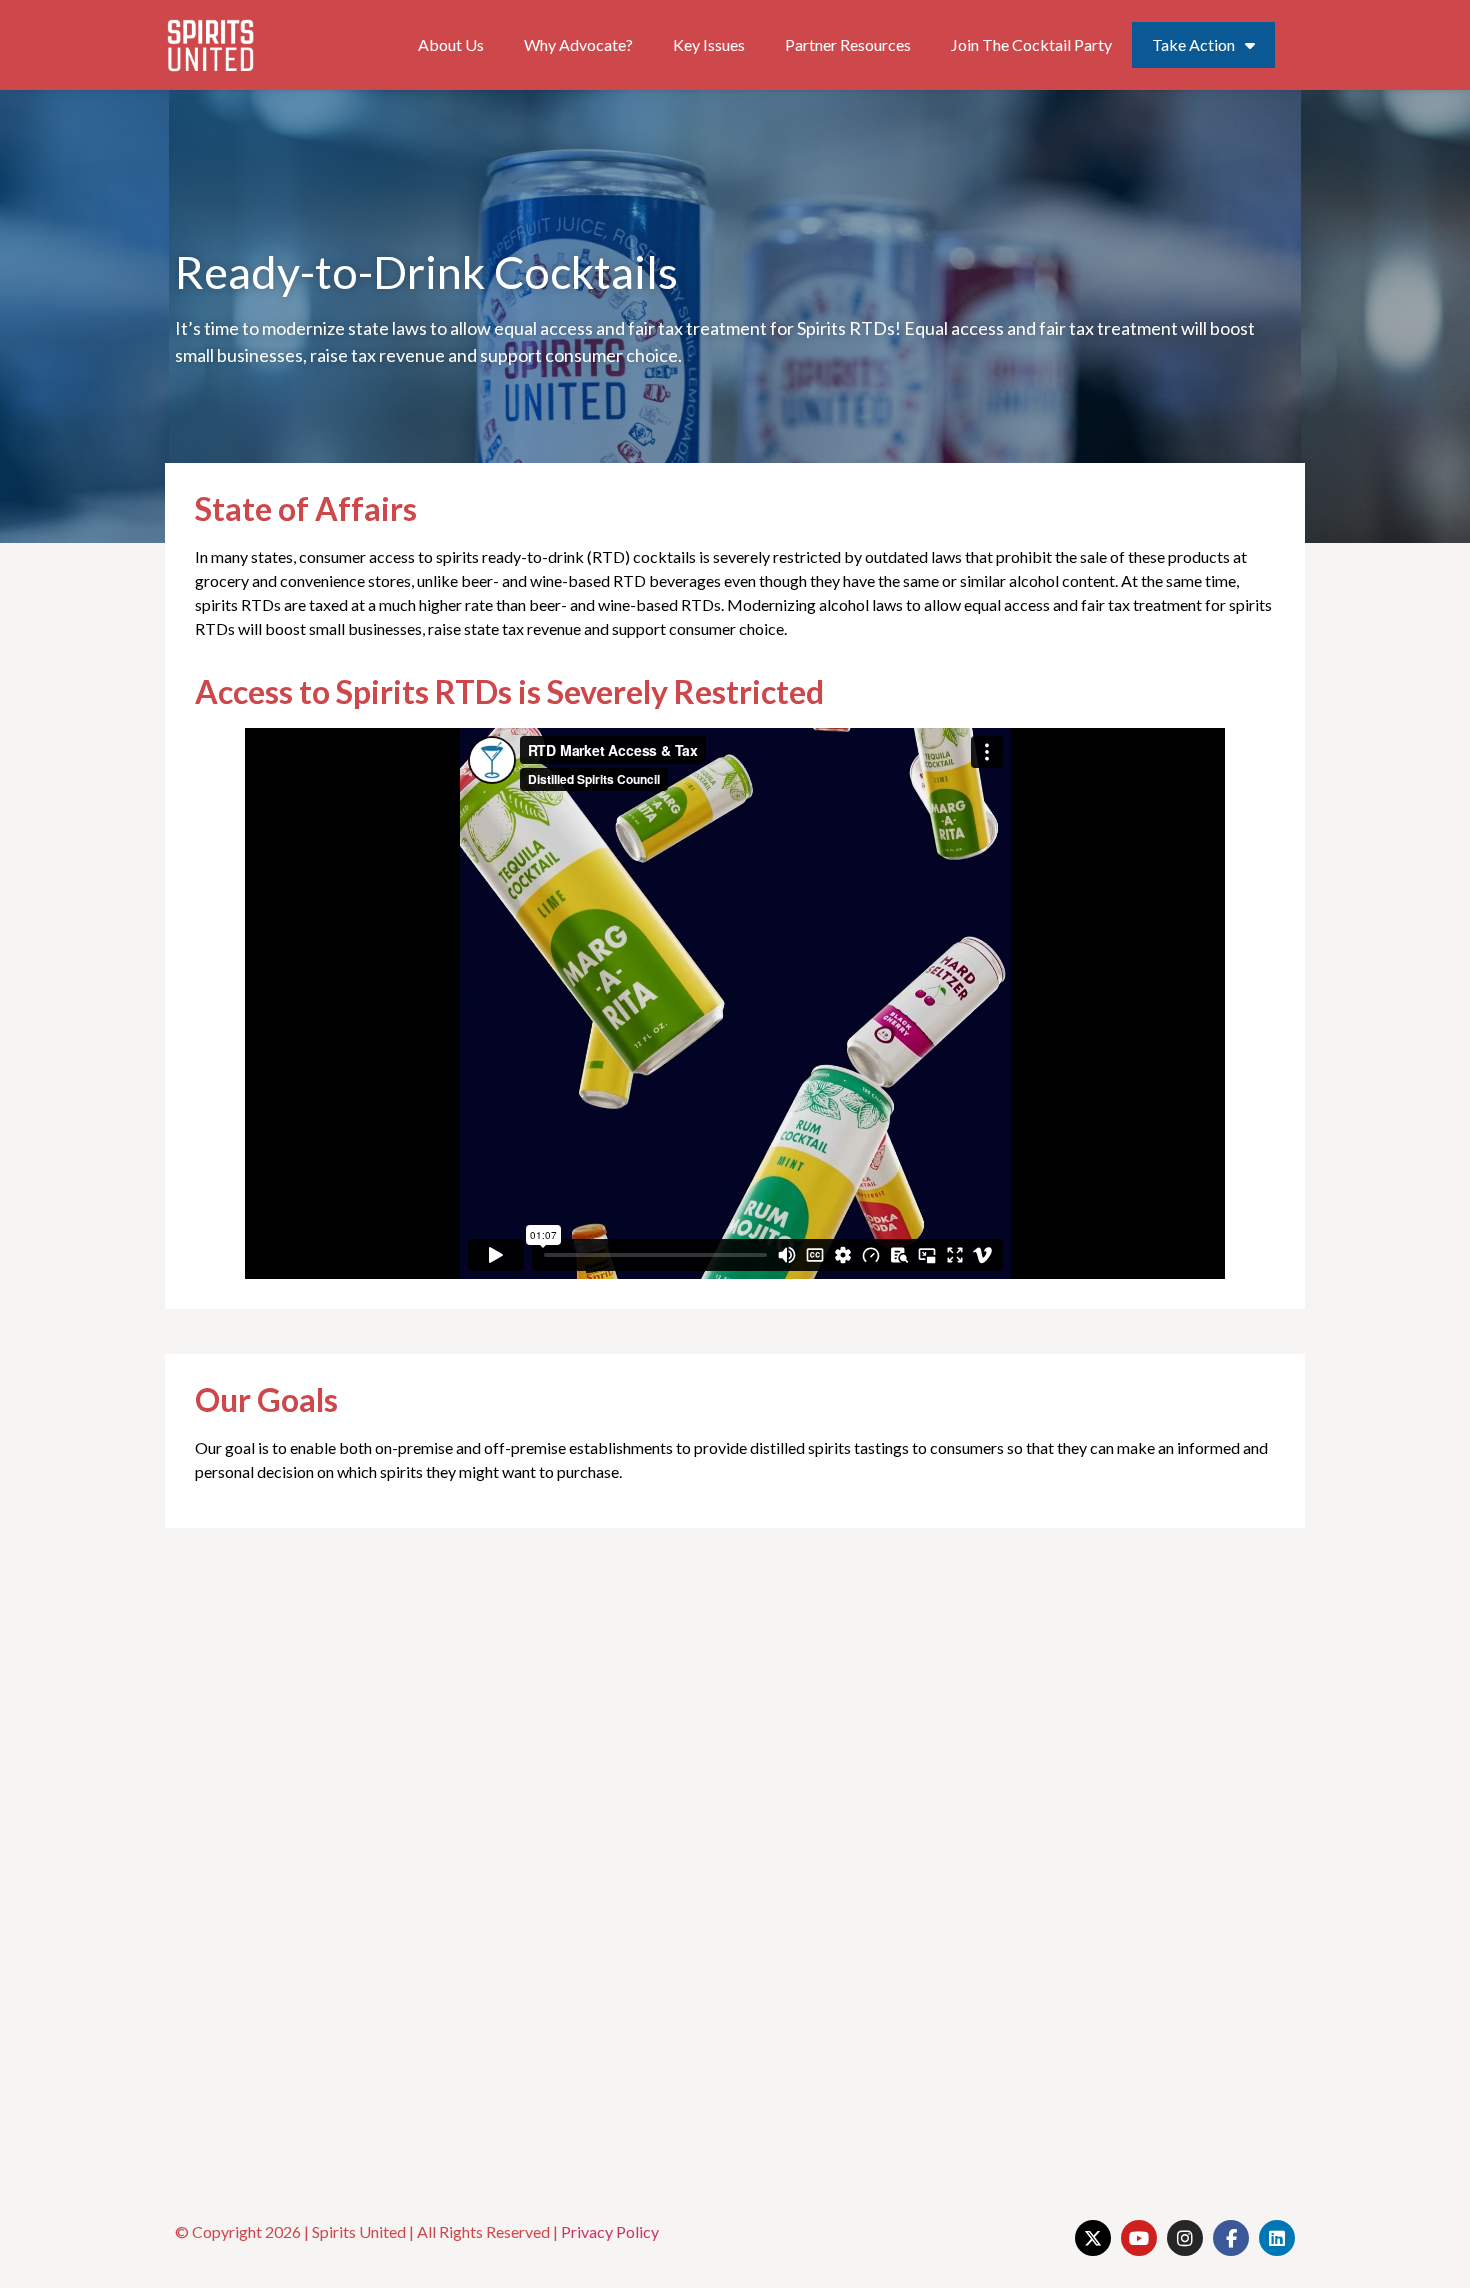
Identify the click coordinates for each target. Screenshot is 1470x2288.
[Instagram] (1185, 2238)
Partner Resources (848, 44)
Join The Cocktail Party (1031, 44)
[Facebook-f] (1231, 2238)
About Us (451, 44)
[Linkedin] (1277, 2238)
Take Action (1193, 44)
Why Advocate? (578, 44)
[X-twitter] (1093, 2238)
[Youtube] (1139, 2238)
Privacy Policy (610, 2231)
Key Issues (709, 44)
